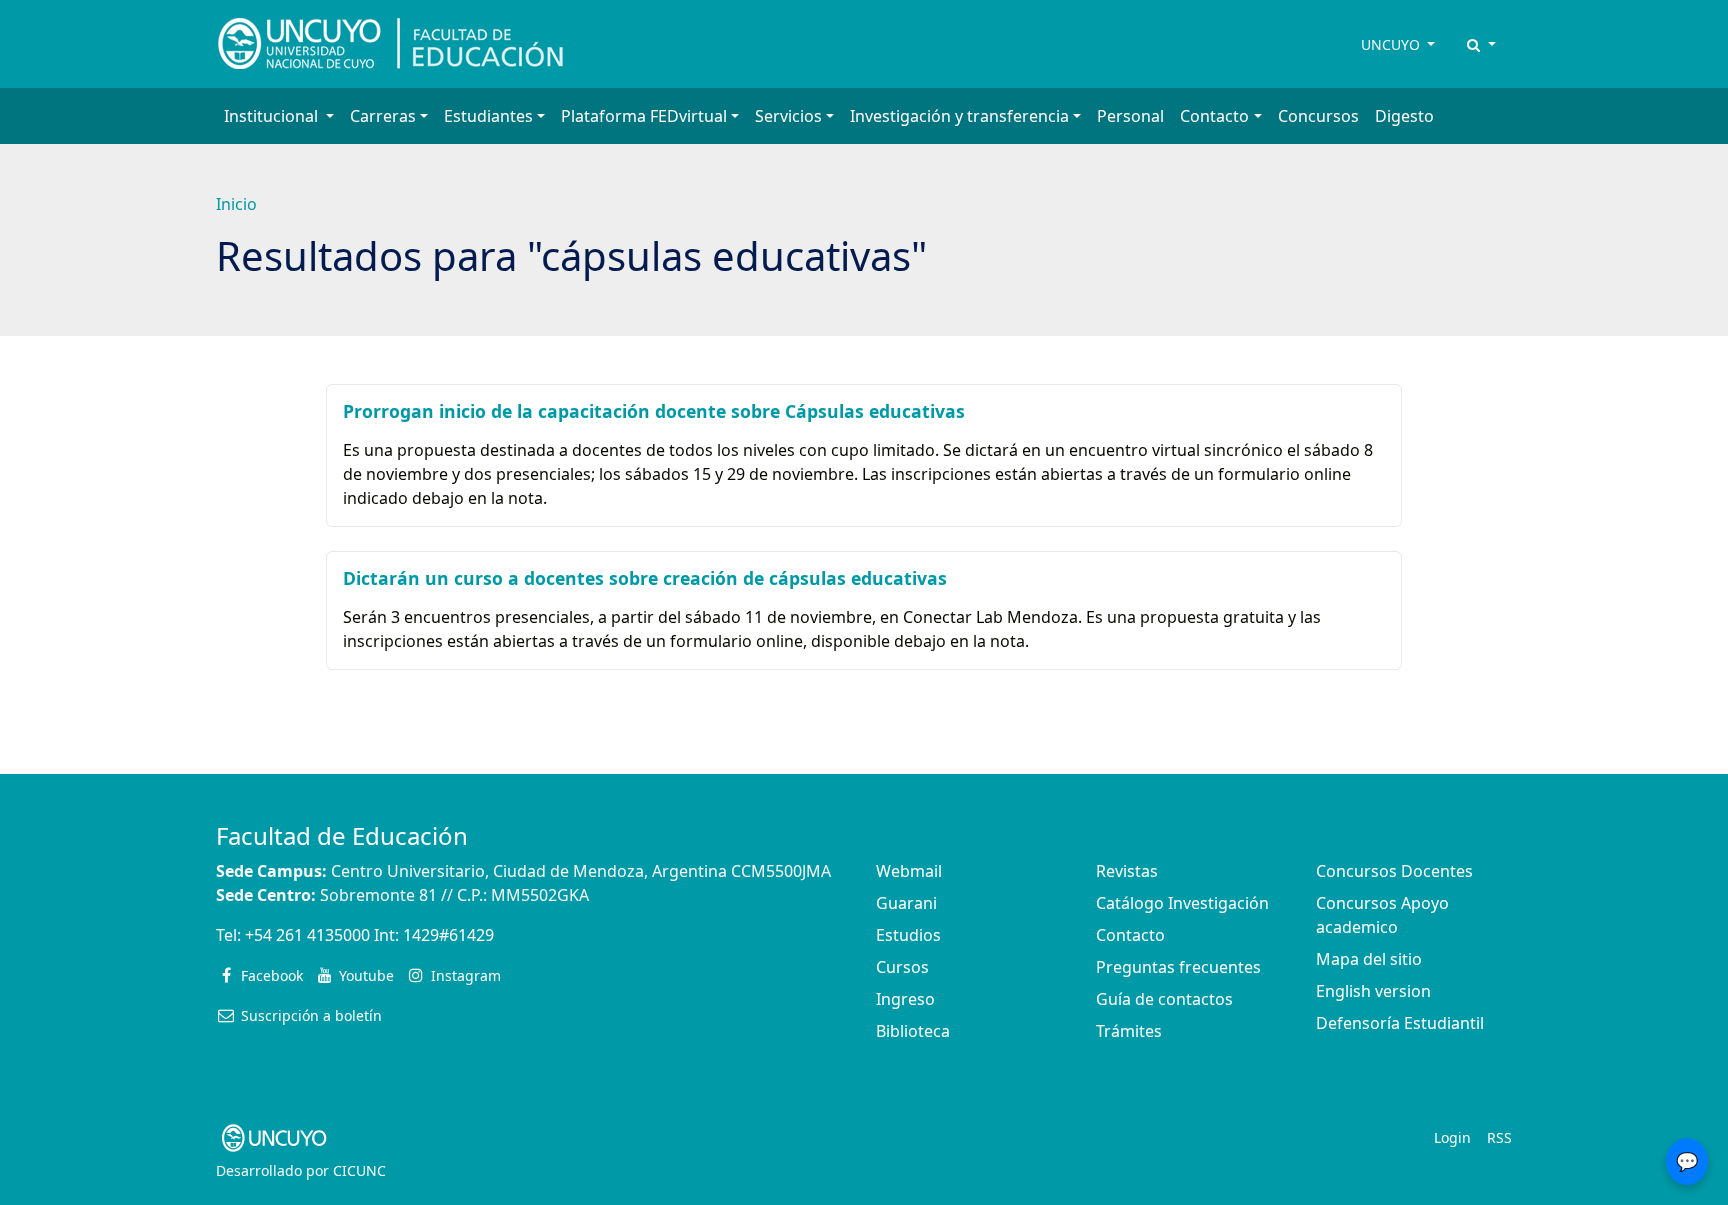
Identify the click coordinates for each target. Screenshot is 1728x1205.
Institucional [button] (273, 116)
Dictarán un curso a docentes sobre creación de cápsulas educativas (645, 578)
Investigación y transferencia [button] (959, 116)
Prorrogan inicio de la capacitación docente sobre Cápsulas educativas (654, 411)
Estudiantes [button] (488, 116)
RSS (1499, 1137)
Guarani (906, 903)
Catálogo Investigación (1182, 903)
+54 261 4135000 (307, 935)
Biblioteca (913, 1031)
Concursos (1318, 116)
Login (1452, 1137)
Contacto (1130, 935)
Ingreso (905, 999)
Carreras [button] (383, 116)
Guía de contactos (1164, 999)
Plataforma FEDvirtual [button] (644, 116)
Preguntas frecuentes (1178, 967)
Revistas (1127, 871)
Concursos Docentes (1394, 871)
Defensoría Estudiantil (1400, 1023)
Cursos (902, 967)
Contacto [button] (1214, 116)
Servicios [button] (788, 116)
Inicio (236, 204)
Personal (1130, 116)
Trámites (1129, 1031)
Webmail (909, 871)
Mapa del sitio (1369, 959)
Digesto (1404, 116)
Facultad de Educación (342, 835)
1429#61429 (448, 935)
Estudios (908, 935)
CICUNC (359, 1170)
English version (1373, 991)
